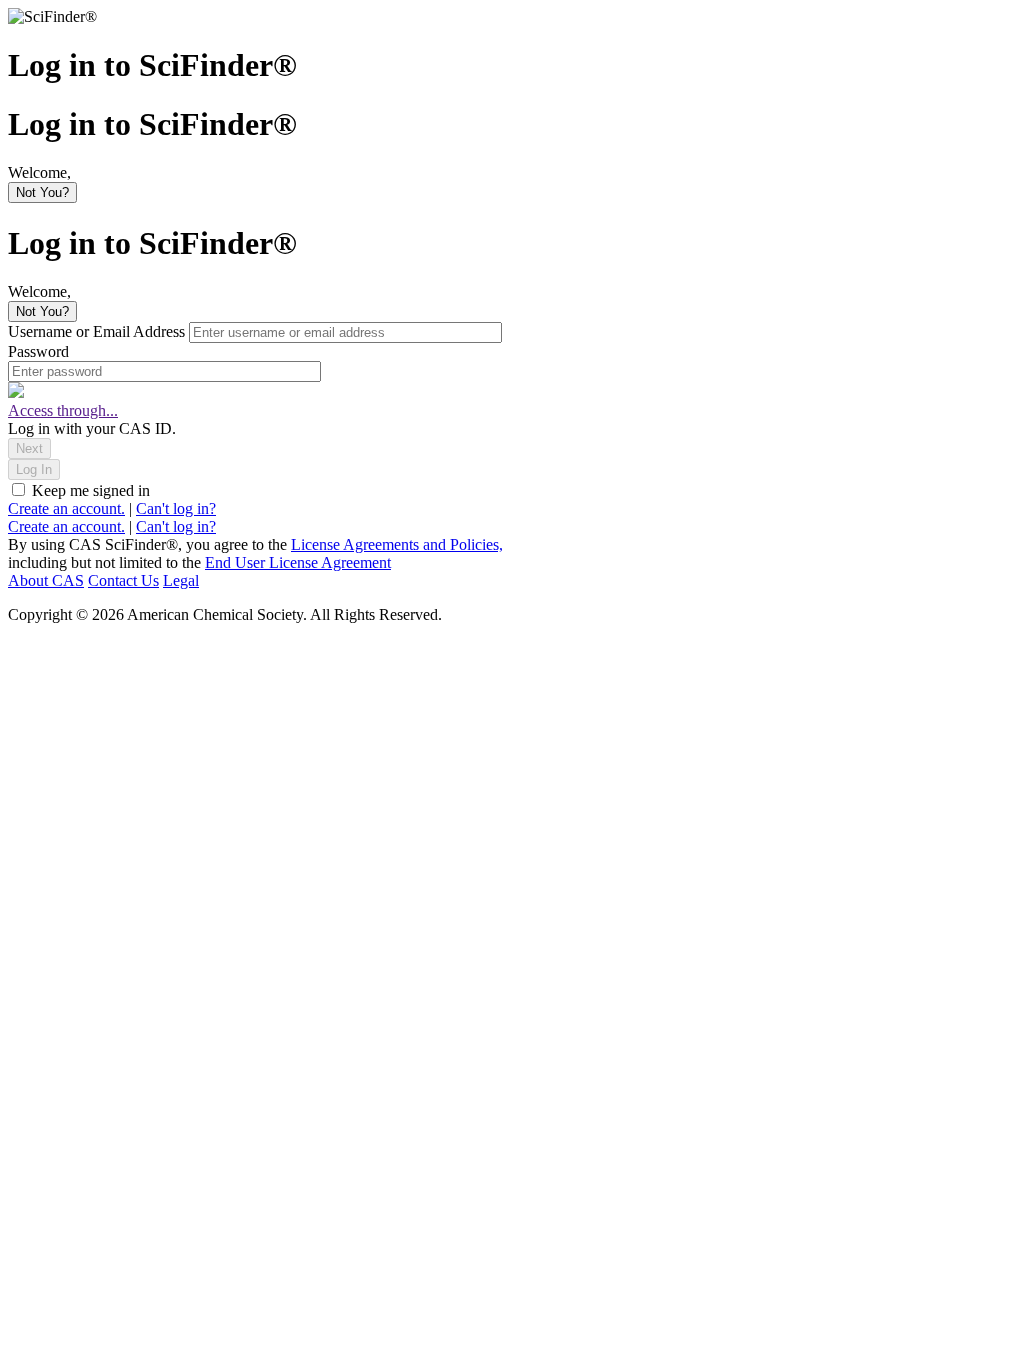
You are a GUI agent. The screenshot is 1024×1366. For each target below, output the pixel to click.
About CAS (46, 580)
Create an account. (66, 508)
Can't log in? (176, 508)
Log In (34, 469)
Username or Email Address (98, 331)
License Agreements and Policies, (397, 544)
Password (38, 351)
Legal (181, 580)
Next (29, 448)
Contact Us (123, 580)
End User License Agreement (298, 562)
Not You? (42, 192)
